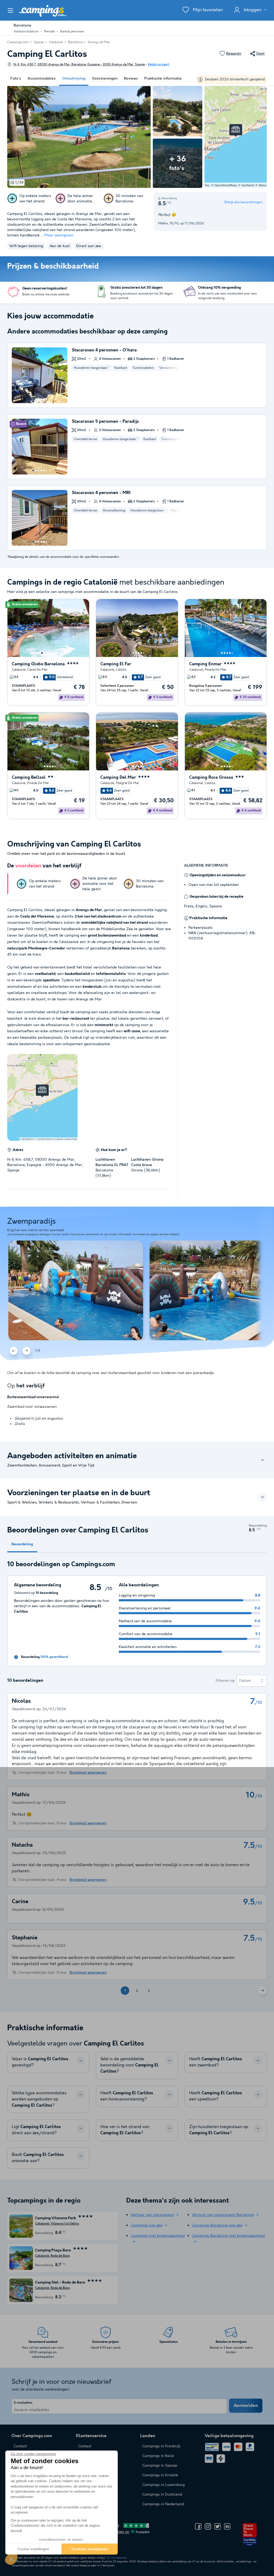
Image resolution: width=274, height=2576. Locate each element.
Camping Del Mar (118, 777)
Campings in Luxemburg (163, 2485)
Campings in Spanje (160, 2466)
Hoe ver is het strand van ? (125, 2130)
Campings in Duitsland (162, 2495)
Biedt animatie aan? (38, 2158)
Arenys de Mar (99, 42)
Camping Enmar (205, 664)
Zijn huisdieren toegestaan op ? (219, 2130)
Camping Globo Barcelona (38, 664)
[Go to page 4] (41, 399)
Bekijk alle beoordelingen (243, 202)
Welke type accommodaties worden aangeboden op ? (39, 2099)
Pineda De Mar (216, 670)
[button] (11, 2559)
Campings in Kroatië (160, 2475)
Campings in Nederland (163, 2504)
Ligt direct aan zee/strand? (36, 2130)
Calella (121, 670)
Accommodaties (42, 79)
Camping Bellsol (29, 777)
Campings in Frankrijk (161, 2446)
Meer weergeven (59, 235)
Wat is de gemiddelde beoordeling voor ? (129, 2065)
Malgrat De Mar (128, 783)
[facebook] (198, 2526)
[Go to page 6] (46, 399)
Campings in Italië (158, 2456)
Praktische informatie (163, 79)
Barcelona (75, 42)
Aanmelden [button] (246, 2406)
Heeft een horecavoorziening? (127, 2096)
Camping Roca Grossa (211, 777)
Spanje (39, 42)
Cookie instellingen (33, 2549)
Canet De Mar (37, 670)
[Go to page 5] (44, 399)
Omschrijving (74, 79)
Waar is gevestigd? (40, 2062)
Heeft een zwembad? (216, 2062)
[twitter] (218, 2526)
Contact (85, 2446)
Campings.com (18, 42)
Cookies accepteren (90, 2549)
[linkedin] (227, 2526)
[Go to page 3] (39, 399)
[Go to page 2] (36, 399)
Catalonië (56, 42)
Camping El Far (116, 664)
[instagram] (208, 2526)
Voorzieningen (105, 79)
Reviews (131, 79)
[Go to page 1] (33, 399)
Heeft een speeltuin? (216, 2096)
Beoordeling (22, 1544)
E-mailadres (23, 2403)
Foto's (16, 79)
